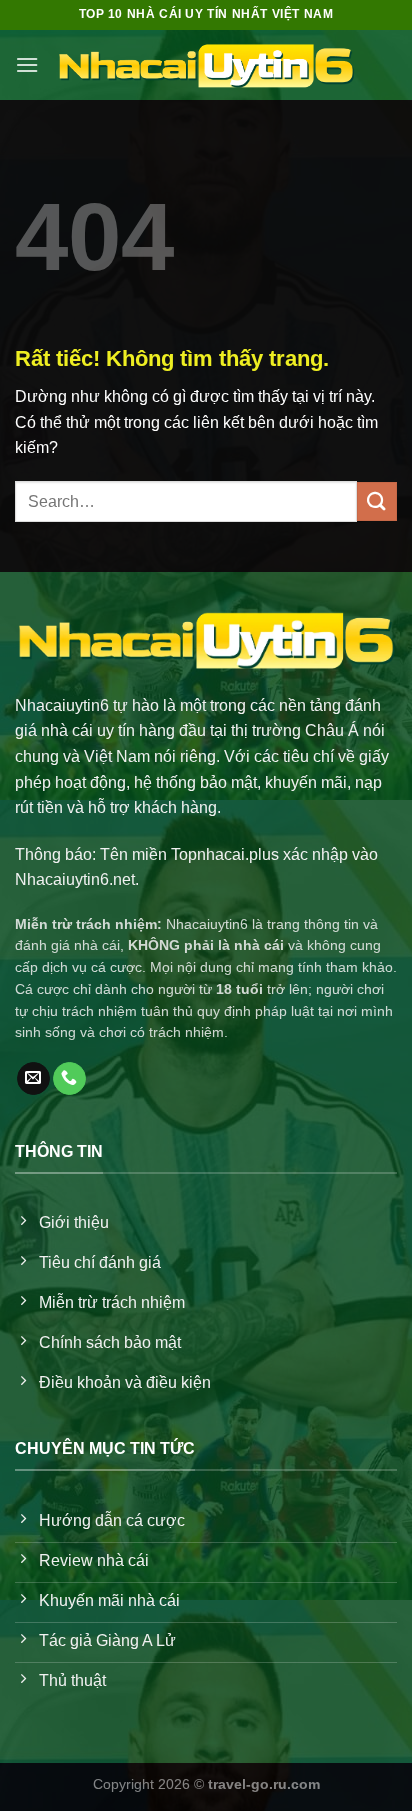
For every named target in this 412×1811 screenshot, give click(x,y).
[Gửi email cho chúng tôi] (33, 1079)
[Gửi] (377, 501)
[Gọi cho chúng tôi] (69, 1079)
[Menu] (27, 64)
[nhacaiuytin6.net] (206, 65)
